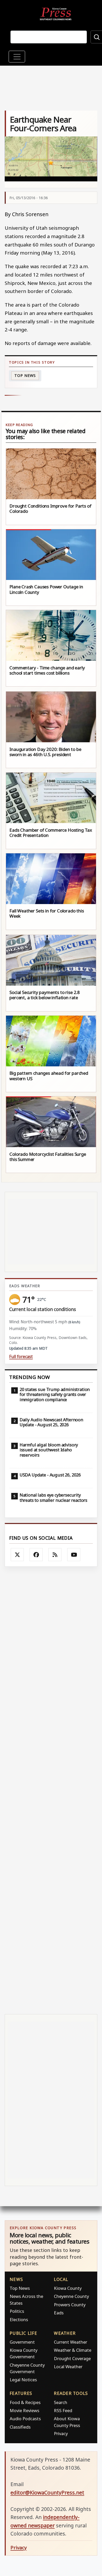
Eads (59, 2313)
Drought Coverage (72, 2358)
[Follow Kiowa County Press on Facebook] (36, 1555)
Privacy (61, 2433)
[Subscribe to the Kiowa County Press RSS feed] (55, 1555)
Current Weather (70, 2342)
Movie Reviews (24, 2410)
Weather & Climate (73, 2350)
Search (61, 2402)
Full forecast (21, 1357)
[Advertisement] (51, 1790)
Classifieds (20, 2427)
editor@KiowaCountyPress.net (47, 2492)
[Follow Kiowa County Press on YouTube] (74, 1555)
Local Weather (68, 2367)
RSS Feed (63, 2410)
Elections (19, 2319)
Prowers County (70, 2305)
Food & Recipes (25, 2402)
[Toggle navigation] (17, 57)
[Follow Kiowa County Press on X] (17, 1555)
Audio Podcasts (25, 2419)
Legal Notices (23, 2380)
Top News (25, 375)
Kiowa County (68, 2288)
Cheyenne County (71, 2296)
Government (22, 2342)
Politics (17, 2311)
